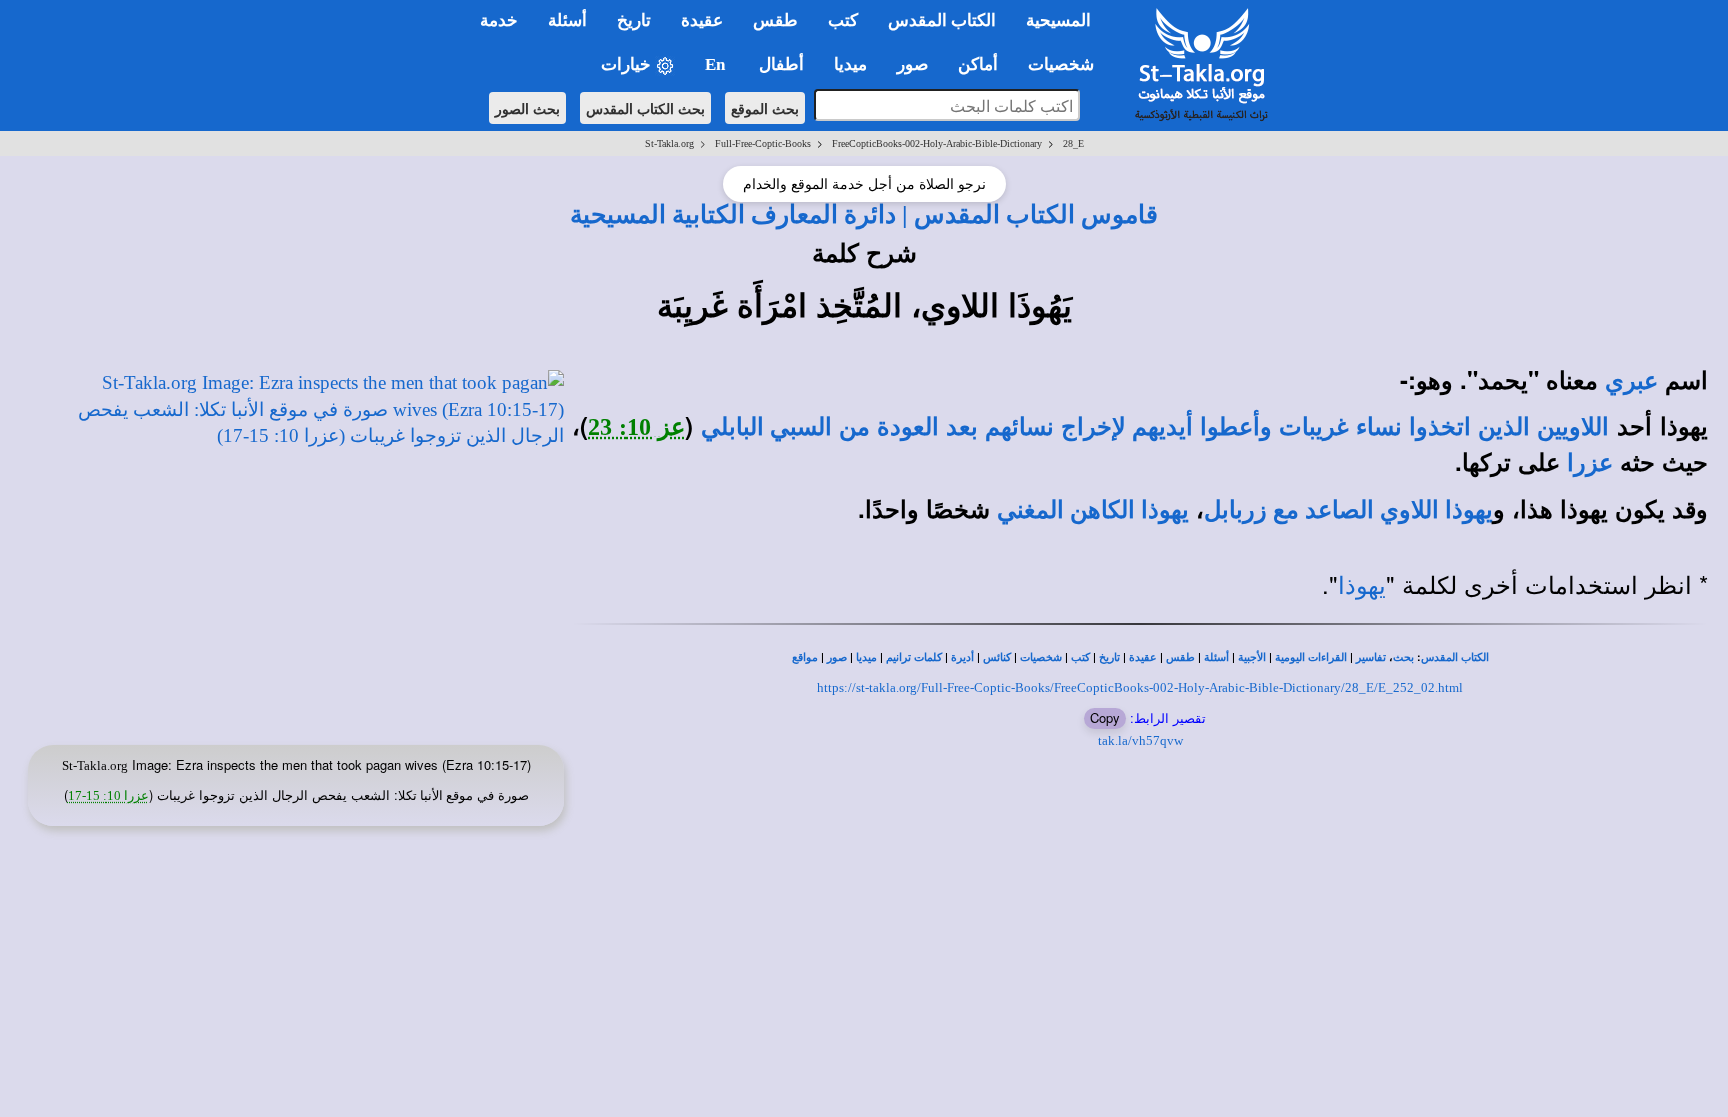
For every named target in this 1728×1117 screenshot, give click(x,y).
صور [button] (912, 64)
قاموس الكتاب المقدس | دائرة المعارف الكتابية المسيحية (864, 214)
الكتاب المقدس (1455, 657)
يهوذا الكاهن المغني (1093, 510)
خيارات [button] (628, 64)
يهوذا (1362, 586)
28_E (1073, 143)
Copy (1105, 717)
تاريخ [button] (634, 20)
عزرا (1590, 463)
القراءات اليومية (1311, 657)
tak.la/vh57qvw (1140, 740)
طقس (1180, 657)
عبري (1631, 381)
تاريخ (1109, 657)
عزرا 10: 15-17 (108, 795)
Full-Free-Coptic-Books (763, 143)
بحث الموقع (765, 108)
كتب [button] (843, 20)
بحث (1403, 657)
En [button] (717, 64)
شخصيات (1041, 657)
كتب (1080, 657)
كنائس (997, 657)
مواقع (805, 657)
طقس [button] (775, 20)
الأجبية (1252, 657)
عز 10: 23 (636, 427)
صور (837, 657)
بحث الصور (527, 108)
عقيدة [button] (702, 20)
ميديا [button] (850, 64)
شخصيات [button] (1067, 64)
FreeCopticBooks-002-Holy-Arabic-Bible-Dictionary (937, 143)
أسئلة (1216, 657)
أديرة (962, 657)
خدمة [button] (499, 20)
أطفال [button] (781, 64)
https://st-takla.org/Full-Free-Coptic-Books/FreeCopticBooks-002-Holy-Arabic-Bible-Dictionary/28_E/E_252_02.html (1140, 687)
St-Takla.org (669, 143)
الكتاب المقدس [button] (942, 20)
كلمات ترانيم (914, 657)
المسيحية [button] (1058, 20)
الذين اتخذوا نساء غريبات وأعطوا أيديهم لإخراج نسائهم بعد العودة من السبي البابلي (1115, 427)
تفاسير (1371, 657)
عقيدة (1143, 657)
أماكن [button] (978, 64)
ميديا (866, 657)
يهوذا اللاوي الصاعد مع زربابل (1348, 510)
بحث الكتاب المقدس (645, 108)
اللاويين (1573, 427)
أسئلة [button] (567, 20)
